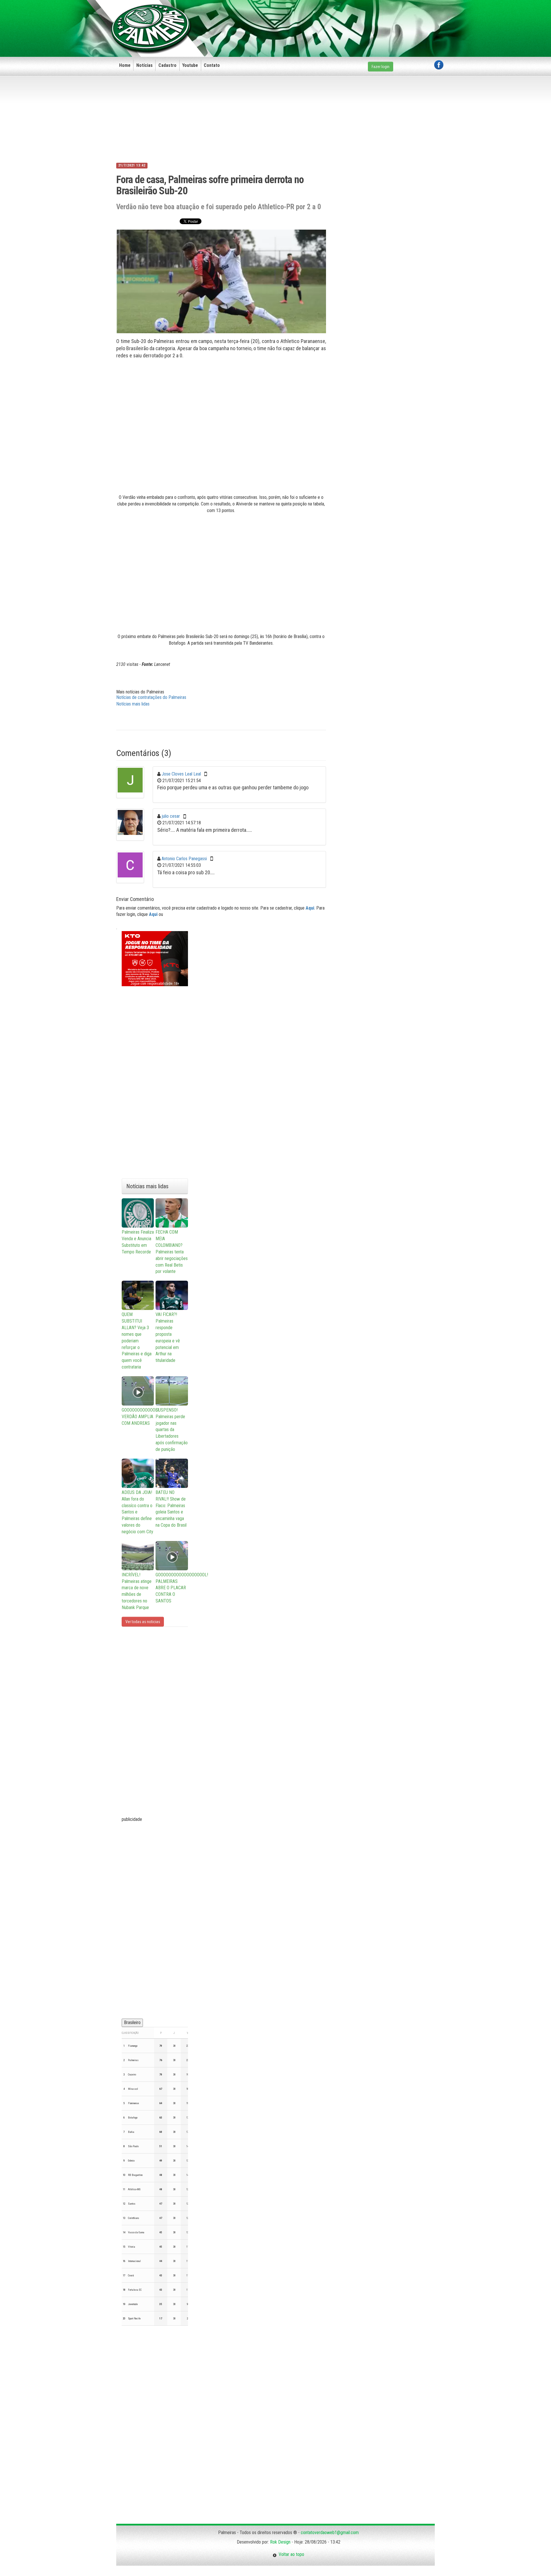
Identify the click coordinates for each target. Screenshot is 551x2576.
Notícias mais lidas (133, 704)
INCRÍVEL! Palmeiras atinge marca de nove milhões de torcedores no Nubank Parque (137, 1591)
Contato (212, 65)
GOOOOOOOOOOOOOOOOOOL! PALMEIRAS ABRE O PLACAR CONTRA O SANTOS (172, 1588)
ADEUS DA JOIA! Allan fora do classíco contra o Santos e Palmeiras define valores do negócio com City (137, 1512)
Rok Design (280, 2542)
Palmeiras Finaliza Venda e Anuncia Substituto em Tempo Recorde (138, 1242)
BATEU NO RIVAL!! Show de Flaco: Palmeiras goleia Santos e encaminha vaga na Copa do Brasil (171, 1509)
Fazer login (381, 67)
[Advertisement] (339, 19)
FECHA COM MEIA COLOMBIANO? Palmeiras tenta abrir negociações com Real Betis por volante (172, 1252)
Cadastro (167, 65)
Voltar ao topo (290, 2554)
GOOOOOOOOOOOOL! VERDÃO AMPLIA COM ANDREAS (138, 1417)
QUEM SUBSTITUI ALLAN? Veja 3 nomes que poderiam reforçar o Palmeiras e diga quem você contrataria (137, 1341)
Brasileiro (132, 2022)
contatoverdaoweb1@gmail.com (330, 2533)
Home (125, 65)
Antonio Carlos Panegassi (184, 859)
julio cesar (171, 816)
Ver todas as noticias (143, 1622)
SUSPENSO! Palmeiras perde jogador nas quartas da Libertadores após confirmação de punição (172, 1430)
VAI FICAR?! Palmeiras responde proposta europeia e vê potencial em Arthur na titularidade (168, 1337)
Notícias (144, 65)
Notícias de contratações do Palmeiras (151, 697)
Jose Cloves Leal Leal (181, 774)
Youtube (190, 65)
